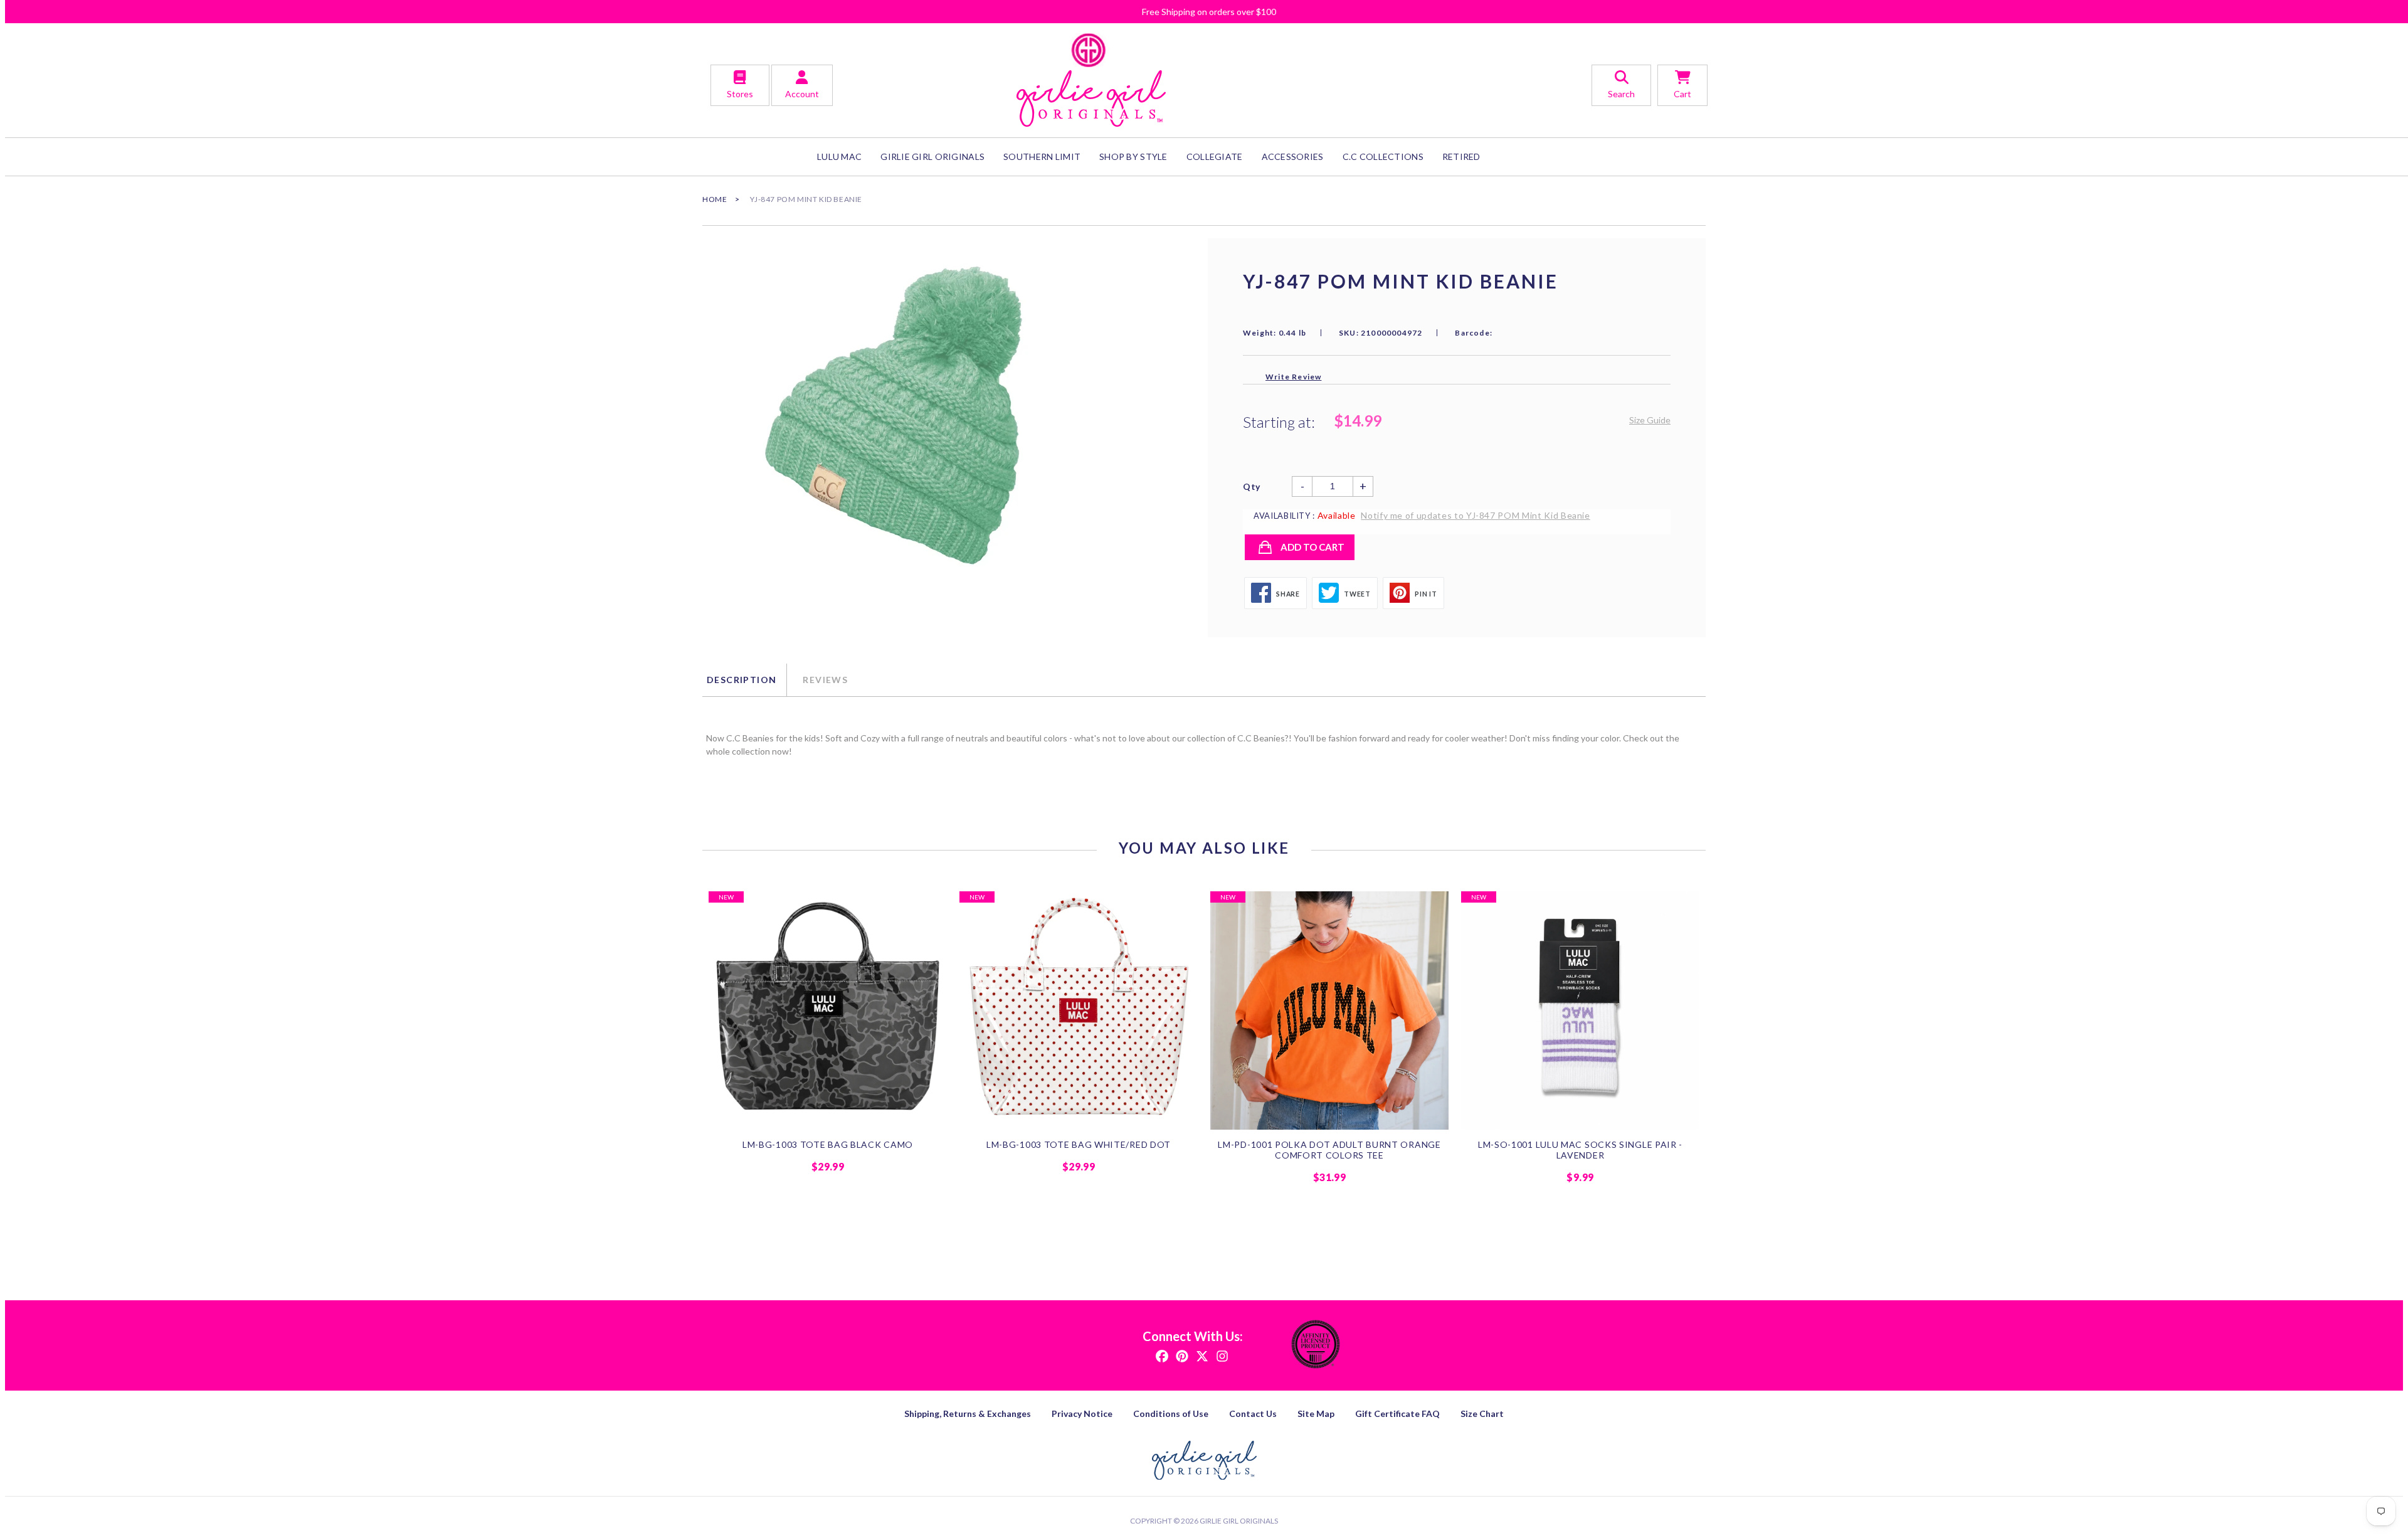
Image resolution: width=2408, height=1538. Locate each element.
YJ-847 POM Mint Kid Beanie (806, 199)
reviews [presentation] (825, 680)
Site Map (1316, 1413)
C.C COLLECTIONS (1383, 156)
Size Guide (1650, 420)
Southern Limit (1042, 156)
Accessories (1293, 156)
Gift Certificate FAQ (1397, 1413)
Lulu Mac (839, 156)
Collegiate (1215, 156)
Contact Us (1253, 1413)
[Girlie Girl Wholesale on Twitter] (1202, 1355)
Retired (1461, 156)
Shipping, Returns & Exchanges (968, 1413)
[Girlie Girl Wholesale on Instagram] (1222, 1355)
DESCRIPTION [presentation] (742, 680)
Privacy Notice (1082, 1413)
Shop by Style (1133, 156)
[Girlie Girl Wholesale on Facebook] (1162, 1355)
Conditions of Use (1171, 1413)
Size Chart (1482, 1413)
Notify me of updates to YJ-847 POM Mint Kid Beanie (1476, 515)
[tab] (744, 680)
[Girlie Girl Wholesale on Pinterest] (1182, 1355)
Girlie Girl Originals (1239, 1521)
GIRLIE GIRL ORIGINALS (932, 156)
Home (715, 199)
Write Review (1293, 377)
